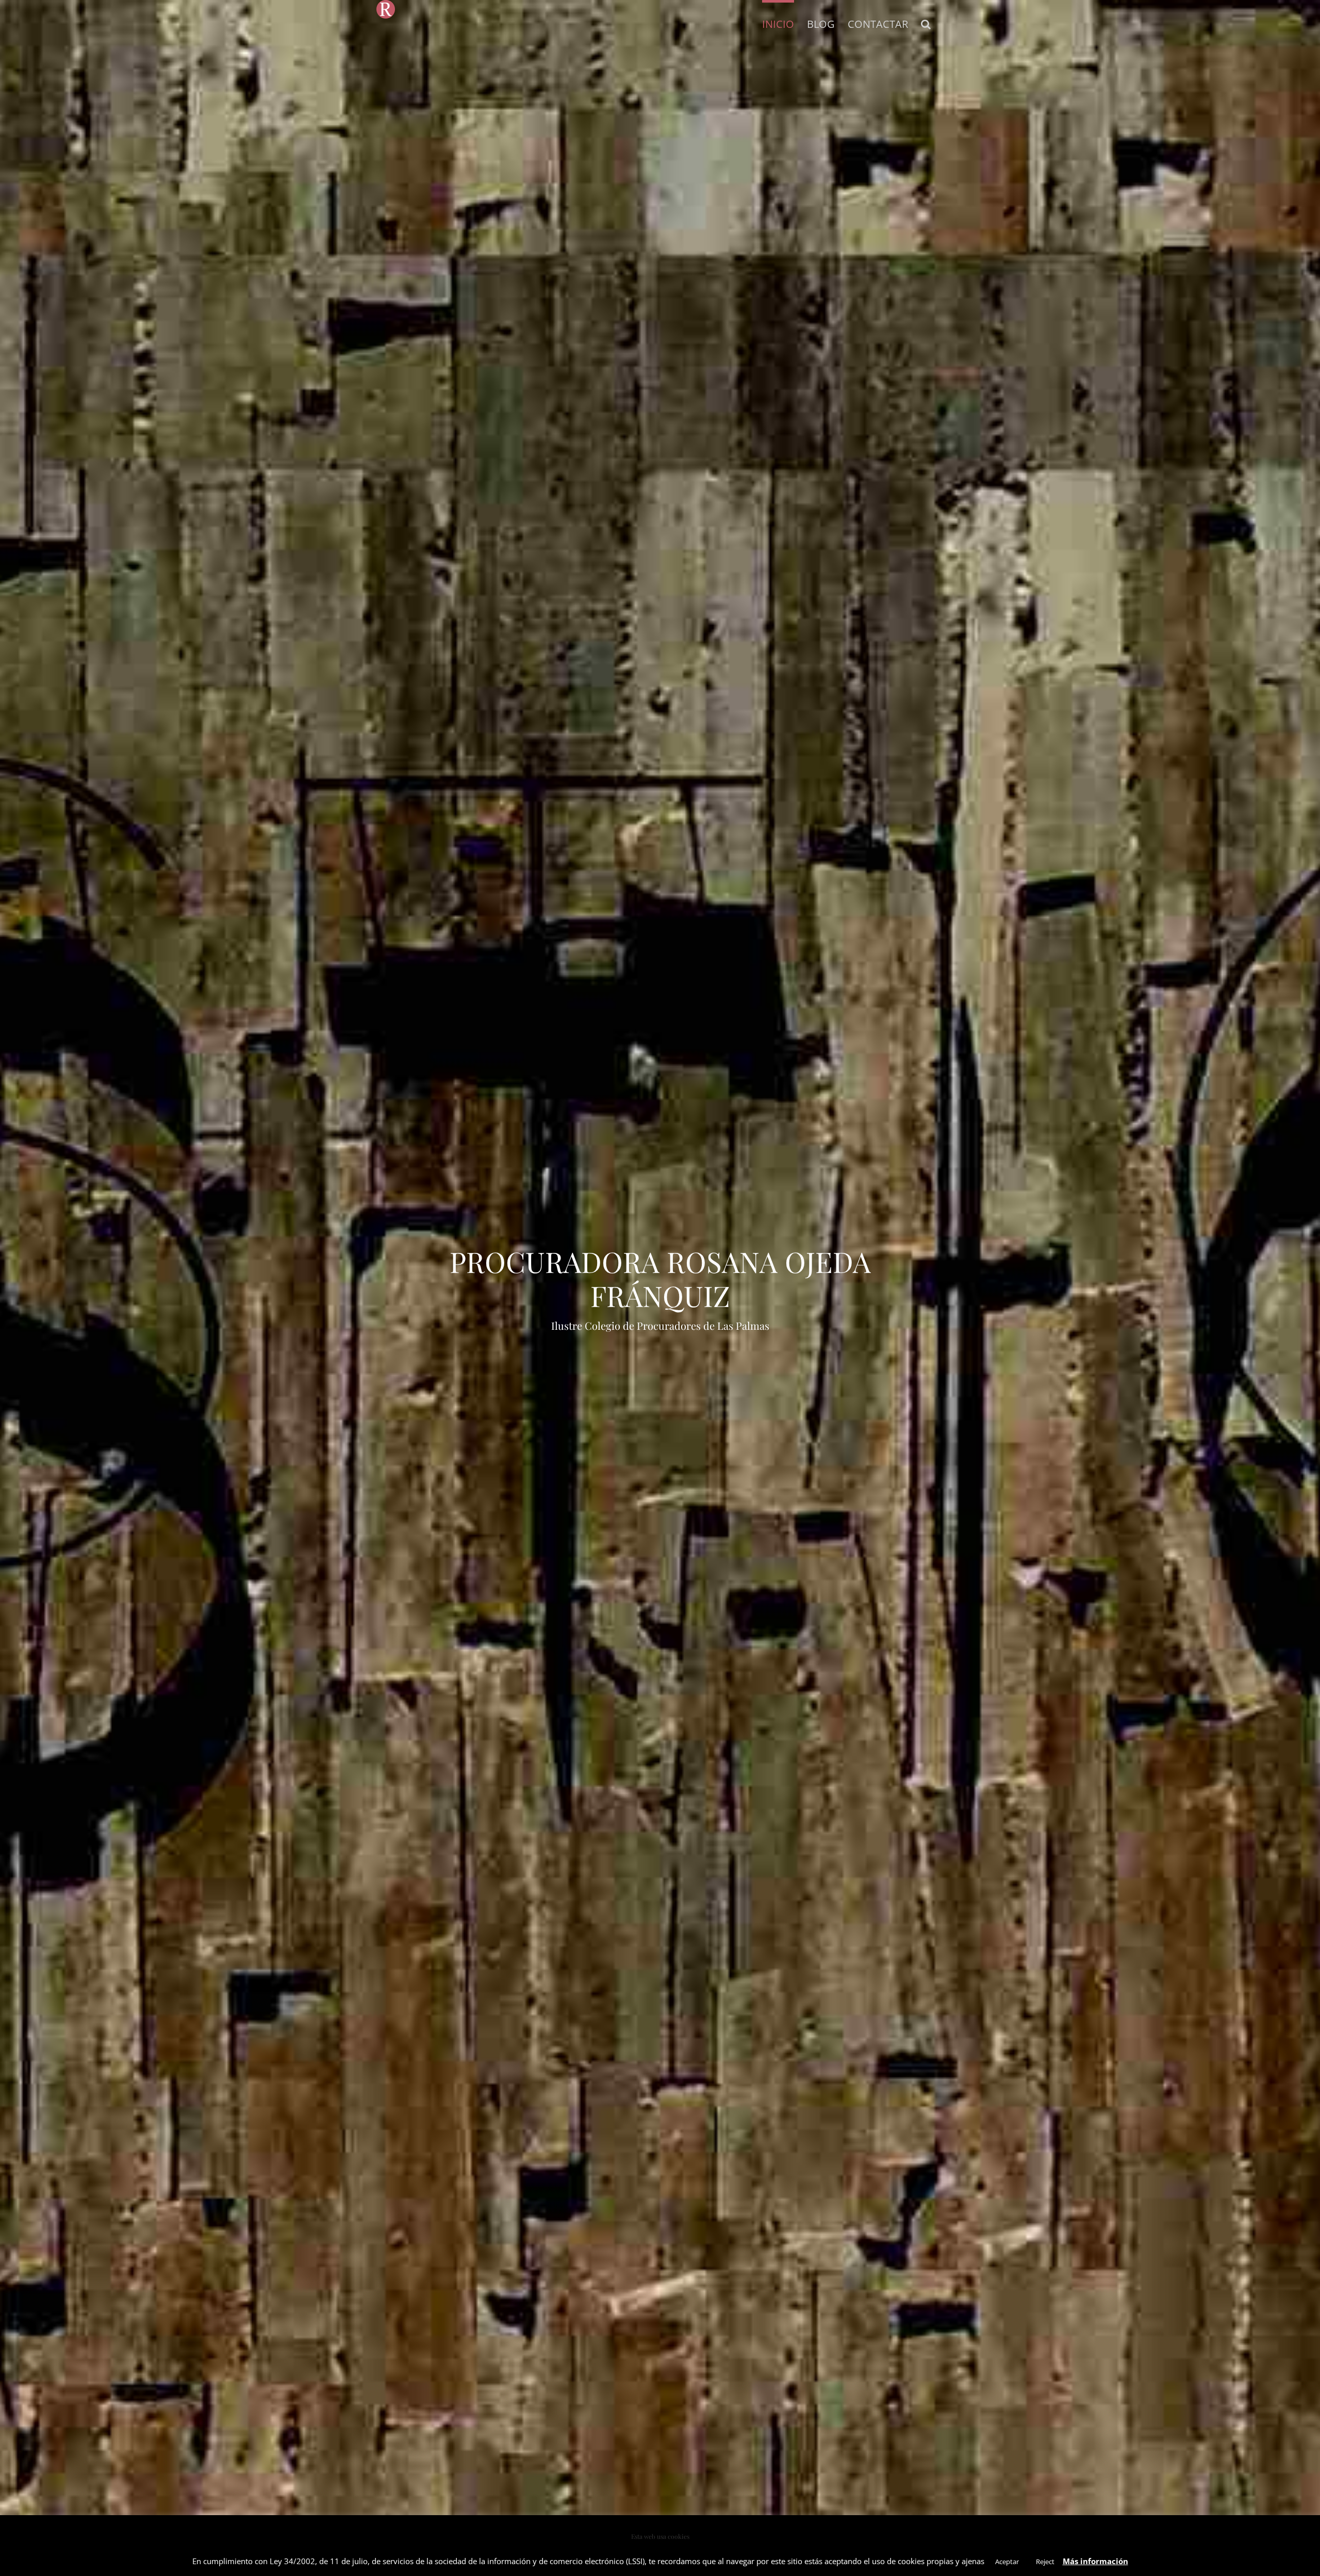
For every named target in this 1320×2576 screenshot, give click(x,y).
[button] (926, 23)
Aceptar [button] (1007, 2562)
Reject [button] (1045, 2562)
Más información (1095, 2561)
